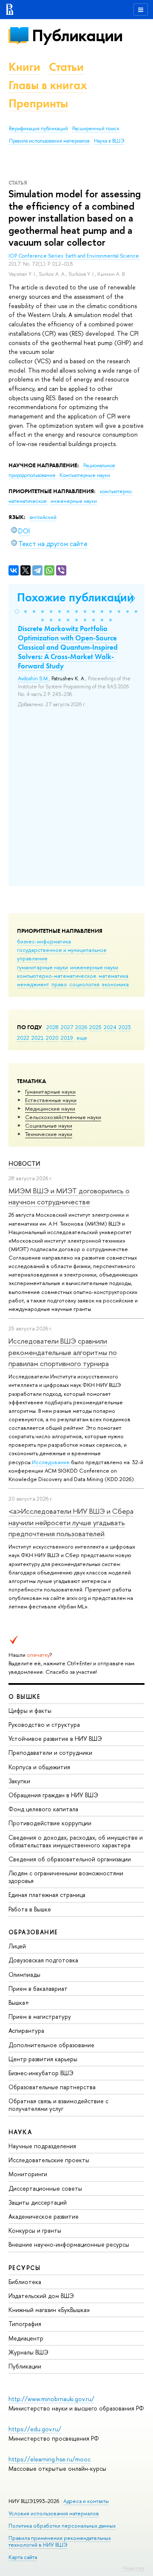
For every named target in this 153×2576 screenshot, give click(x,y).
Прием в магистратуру (40, 2016)
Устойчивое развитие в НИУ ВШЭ (55, 1738)
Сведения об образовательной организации (70, 1859)
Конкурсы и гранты (35, 2230)
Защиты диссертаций (38, 2202)
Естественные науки (51, 1100)
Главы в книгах (48, 85)
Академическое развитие (44, 2216)
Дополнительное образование (51, 2045)
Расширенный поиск (96, 129)
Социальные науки (49, 1125)
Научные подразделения (42, 2146)
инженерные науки (94, 967)
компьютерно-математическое (57, 976)
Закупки (19, 1781)
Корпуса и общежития (39, 1767)
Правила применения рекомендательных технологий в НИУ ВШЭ (60, 2541)
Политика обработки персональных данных (62, 2526)
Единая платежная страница (47, 1895)
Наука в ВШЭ (109, 141)
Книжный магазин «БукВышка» (49, 2310)
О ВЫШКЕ (25, 1696)
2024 (110, 1027)
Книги (24, 67)
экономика (115, 984)
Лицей (17, 1946)
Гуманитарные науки (50, 1092)
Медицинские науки (50, 1108)
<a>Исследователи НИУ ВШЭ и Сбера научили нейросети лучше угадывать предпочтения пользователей (71, 1522)
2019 (67, 1038)
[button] (17, 612)
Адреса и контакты (86, 2501)
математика (113, 976)
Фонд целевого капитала (43, 1809)
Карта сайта (23, 2557)
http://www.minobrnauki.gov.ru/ (51, 2399)
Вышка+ (19, 2002)
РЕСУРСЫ (25, 2268)
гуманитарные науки (42, 967)
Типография (25, 2324)
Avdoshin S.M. (33, 679)
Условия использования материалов (54, 2513)
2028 (52, 1027)
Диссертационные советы (45, 2188)
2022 (23, 1038)
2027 (67, 1027)
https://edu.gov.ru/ (35, 2429)
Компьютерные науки (85, 475)
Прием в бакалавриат (38, 1988)
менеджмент (33, 984)
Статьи (66, 67)
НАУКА (20, 2132)
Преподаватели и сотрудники (50, 1752)
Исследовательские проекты (49, 2160)
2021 (38, 1038)
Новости (24, 1163)
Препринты (38, 103)
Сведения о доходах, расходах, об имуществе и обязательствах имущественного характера (76, 1841)
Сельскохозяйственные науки (63, 1117)
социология (84, 984)
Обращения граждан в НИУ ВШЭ (53, 1795)
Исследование (51, 1462)
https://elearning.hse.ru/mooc (50, 2459)
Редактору (134, 2568)
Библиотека (25, 2282)
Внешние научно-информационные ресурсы (69, 2244)
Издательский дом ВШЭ (41, 2296)
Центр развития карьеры (43, 2059)
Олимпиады (24, 1974)
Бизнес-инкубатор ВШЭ (41, 2073)
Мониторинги (28, 2174)
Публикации (77, 35)
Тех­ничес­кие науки (49, 1134)
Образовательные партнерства (52, 2087)
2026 (81, 1027)
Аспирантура (26, 2030)
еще (82, 1038)
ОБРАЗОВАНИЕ (33, 1932)
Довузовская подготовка (43, 1960)
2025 (95, 1027)
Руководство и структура (44, 1724)
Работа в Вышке (30, 1909)
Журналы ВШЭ (28, 2352)
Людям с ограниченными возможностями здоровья (66, 1877)
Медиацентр (26, 2338)
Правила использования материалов (49, 141)
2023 (125, 1027)
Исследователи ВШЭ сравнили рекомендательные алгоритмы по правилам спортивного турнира (63, 1352)
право (59, 984)
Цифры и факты (30, 1710)
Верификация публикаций (38, 129)
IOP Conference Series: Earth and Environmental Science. (74, 256)
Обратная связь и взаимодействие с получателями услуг (58, 2105)
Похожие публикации (75, 597)
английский (43, 517)
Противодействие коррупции (50, 1823)
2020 (52, 1038)
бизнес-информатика (44, 941)
